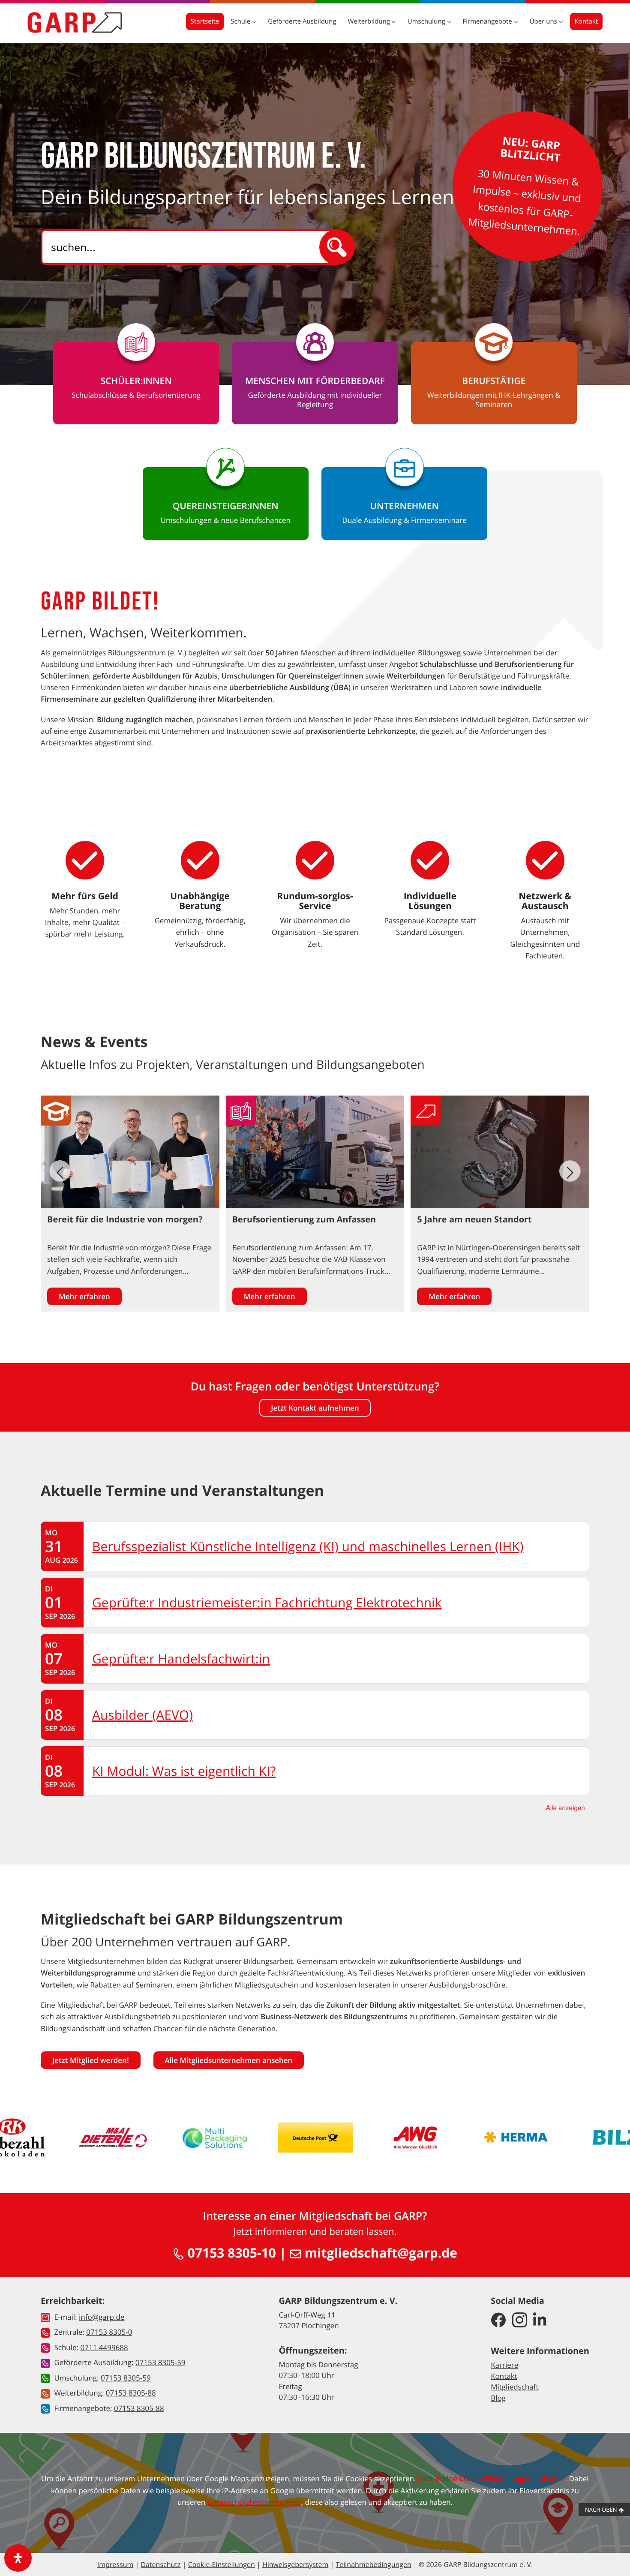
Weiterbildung (369, 21)
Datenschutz (160, 2564)
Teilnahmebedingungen (373, 2564)
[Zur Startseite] (75, 22)
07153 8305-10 (230, 2253)
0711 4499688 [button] (104, 2347)
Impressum (115, 2564)
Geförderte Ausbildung (302, 21)
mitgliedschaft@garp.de (379, 2253)
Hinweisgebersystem (295, 2564)
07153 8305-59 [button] (160, 2362)
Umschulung (427, 21)
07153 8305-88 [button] (131, 2393)
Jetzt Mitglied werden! (91, 2060)
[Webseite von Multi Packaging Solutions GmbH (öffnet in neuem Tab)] (87, 2138)
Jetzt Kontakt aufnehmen (315, 1408)
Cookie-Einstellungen (222, 2564)
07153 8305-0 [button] (109, 2332)
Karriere (504, 2365)
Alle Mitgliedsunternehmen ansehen (229, 2060)
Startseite (205, 21)
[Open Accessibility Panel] (18, 2558)
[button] (570, 1171)
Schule (241, 21)
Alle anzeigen (565, 1808)
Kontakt (586, 21)
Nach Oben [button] (602, 2510)
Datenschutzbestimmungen (254, 2502)
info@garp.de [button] (102, 2317)
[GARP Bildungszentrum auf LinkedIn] (540, 2321)
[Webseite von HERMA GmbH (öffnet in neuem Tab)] (388, 2138)
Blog (498, 2398)
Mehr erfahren (84, 1296)
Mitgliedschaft (514, 2387)
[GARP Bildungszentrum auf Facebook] (498, 2321)
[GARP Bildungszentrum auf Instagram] (520, 2321)
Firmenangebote (488, 21)
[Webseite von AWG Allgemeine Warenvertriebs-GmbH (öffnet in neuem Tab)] (288, 2138)
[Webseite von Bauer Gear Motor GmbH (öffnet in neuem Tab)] (591, 2138)
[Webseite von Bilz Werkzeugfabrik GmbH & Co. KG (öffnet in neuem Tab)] (489, 2138)
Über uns (544, 21)
